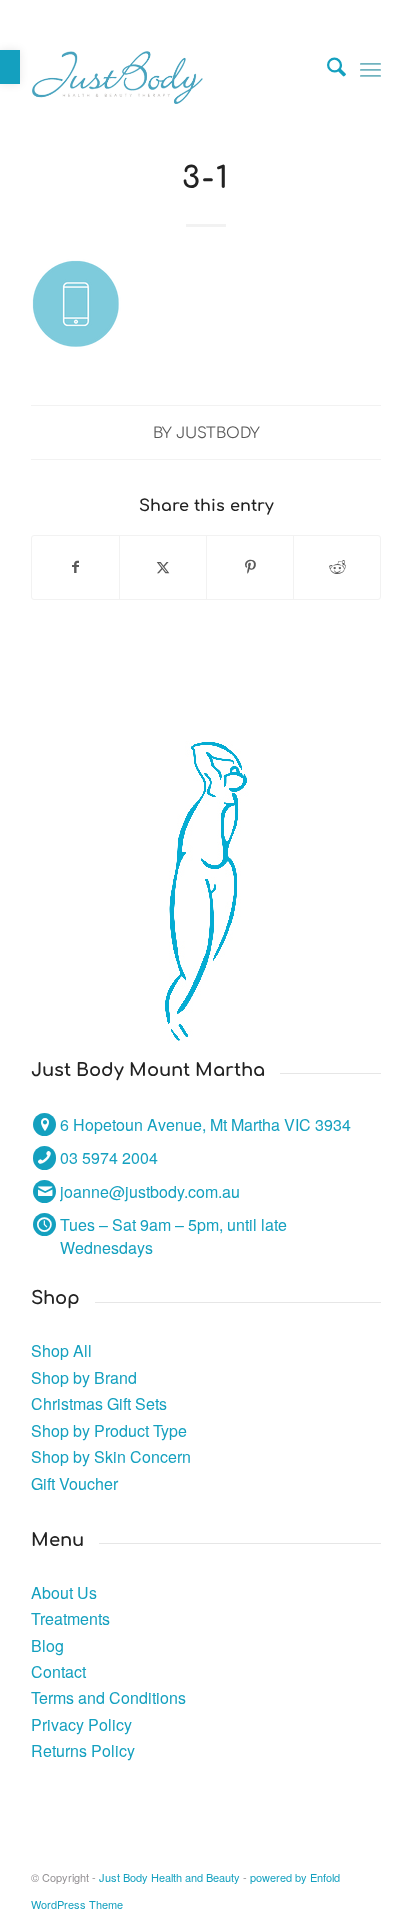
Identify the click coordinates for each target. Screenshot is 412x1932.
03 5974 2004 (109, 1157)
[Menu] (370, 69)
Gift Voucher (74, 1483)
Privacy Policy (81, 1724)
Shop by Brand (84, 1377)
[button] (10, 67)
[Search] (326, 69)
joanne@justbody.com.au (150, 1191)
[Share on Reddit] (337, 567)
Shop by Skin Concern (111, 1456)
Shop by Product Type (109, 1430)
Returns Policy (83, 1750)
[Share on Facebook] (75, 567)
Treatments (70, 1618)
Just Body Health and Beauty (169, 1877)
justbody (218, 433)
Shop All (61, 1350)
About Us (64, 1592)
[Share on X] (163, 567)
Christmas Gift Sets (99, 1403)
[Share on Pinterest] (250, 567)
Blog (47, 1645)
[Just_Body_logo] (171, 69)
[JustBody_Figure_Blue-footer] (206, 891)
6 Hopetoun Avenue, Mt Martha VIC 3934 (205, 1124)
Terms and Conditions (108, 1697)
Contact (58, 1671)
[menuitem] (326, 69)
